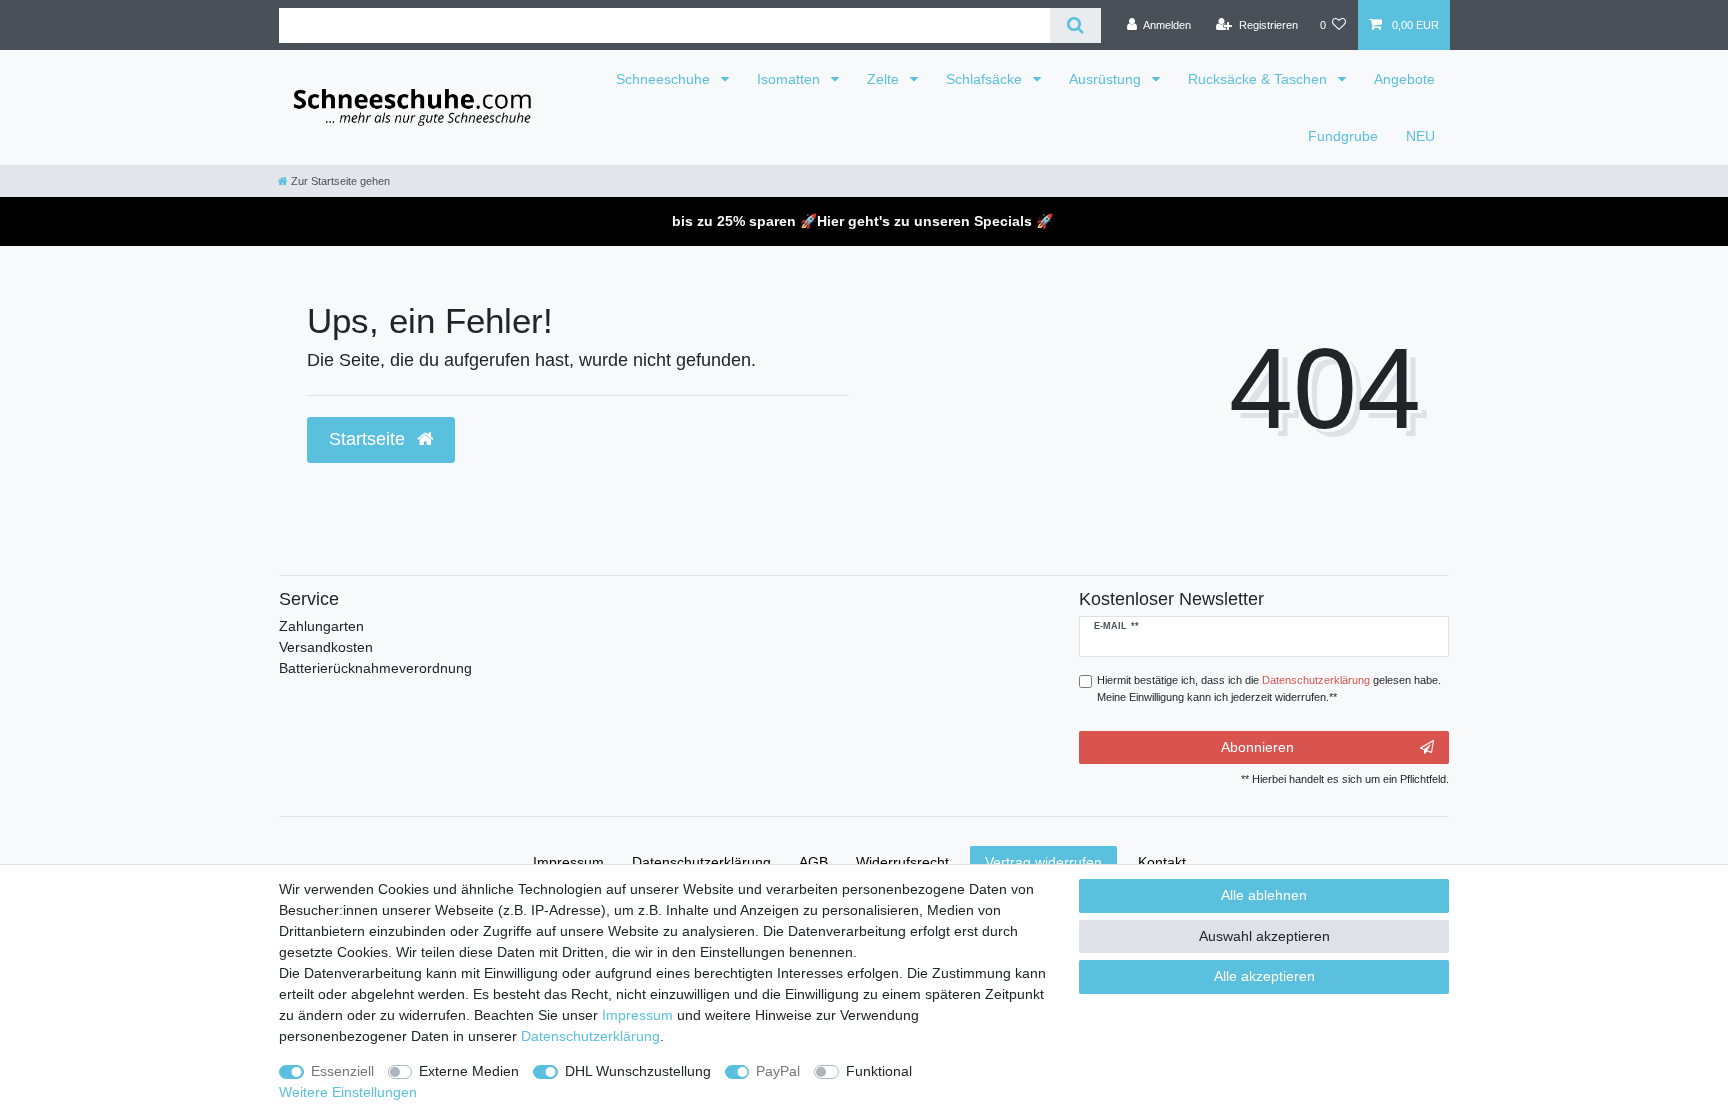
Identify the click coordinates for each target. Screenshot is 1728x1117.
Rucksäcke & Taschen (1259, 79)
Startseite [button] (369, 439)
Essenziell (342, 1071)
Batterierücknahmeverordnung (375, 668)
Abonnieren (1257, 747)
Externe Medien (469, 1071)
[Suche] (1075, 25)
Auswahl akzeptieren (1264, 936)
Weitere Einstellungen (348, 1092)
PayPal (778, 1071)
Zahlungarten (321, 626)
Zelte (885, 79)
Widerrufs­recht (902, 862)
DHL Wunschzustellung (638, 1071)
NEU (1420, 136)
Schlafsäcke (986, 79)
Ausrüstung (1107, 79)
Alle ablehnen (1264, 895)
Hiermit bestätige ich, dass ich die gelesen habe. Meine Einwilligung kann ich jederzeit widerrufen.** (1269, 688)
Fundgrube (1343, 136)
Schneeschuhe (665, 79)
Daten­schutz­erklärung (590, 1036)
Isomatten (790, 79)
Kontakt (1162, 862)
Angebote (1404, 79)
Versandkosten (326, 647)
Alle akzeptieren (1264, 976)
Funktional (879, 1071)
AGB (813, 862)
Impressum (637, 1015)
